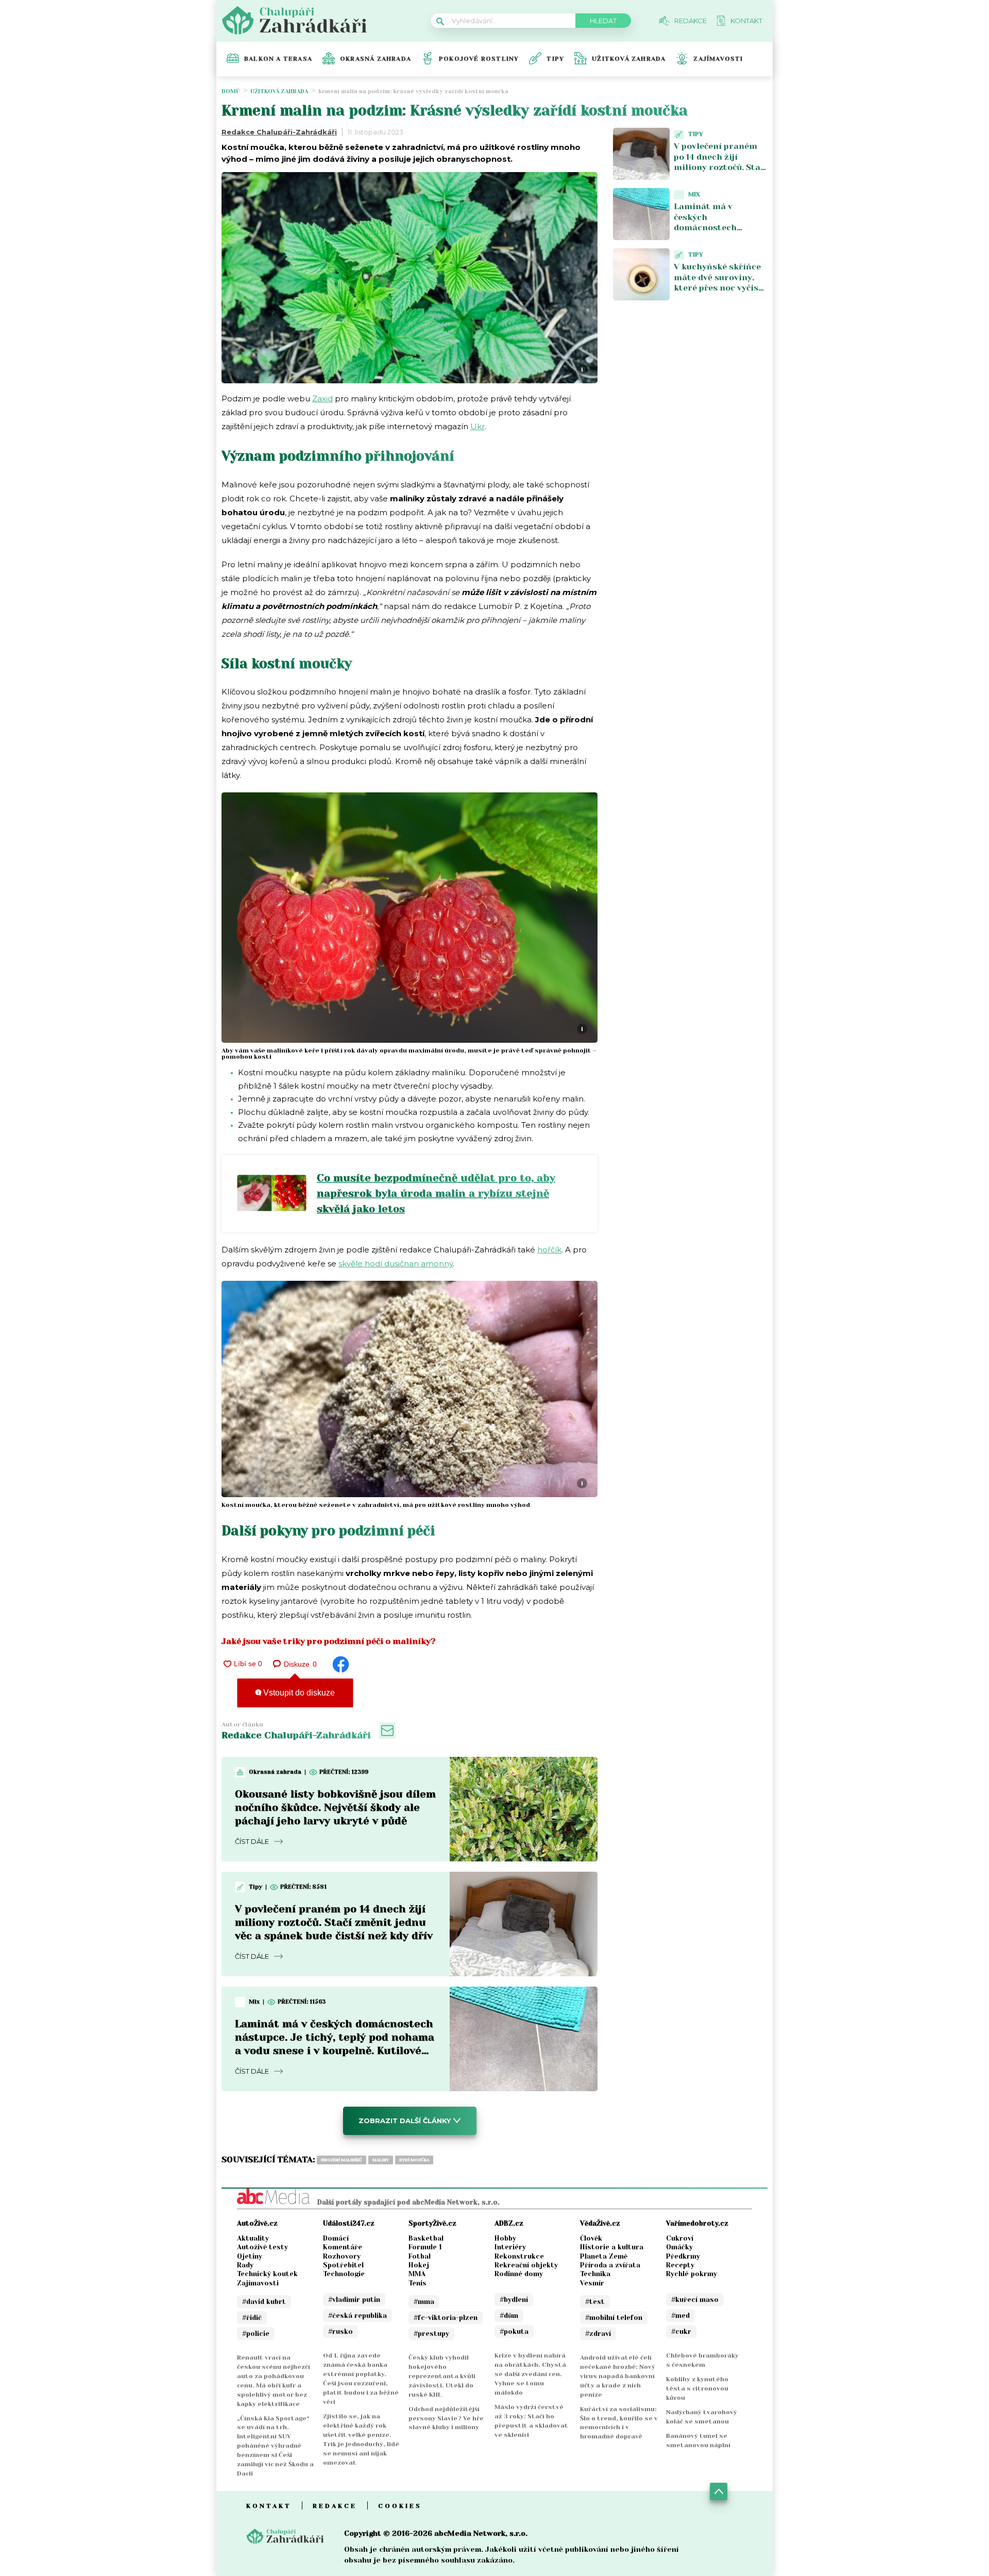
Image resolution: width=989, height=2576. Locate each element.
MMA (417, 2274)
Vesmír (592, 2283)
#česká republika (357, 2316)
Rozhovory (342, 2256)
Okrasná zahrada (376, 59)
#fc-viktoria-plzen (446, 2318)
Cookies (400, 2506)
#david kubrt (264, 2302)
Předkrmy (683, 2256)
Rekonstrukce (519, 2256)
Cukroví (680, 2238)
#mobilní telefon (614, 2318)
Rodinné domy (519, 2274)
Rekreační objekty (526, 2265)
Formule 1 (425, 2247)
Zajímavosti (718, 59)
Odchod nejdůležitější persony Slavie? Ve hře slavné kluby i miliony (446, 2418)
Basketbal (426, 2238)
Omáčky (679, 2247)
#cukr (681, 2332)
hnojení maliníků (342, 2160)
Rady (245, 2265)
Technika (595, 2274)
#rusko (340, 2332)
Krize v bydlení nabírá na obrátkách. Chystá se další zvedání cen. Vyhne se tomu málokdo (530, 2374)
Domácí (336, 2238)
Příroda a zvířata (610, 2265)
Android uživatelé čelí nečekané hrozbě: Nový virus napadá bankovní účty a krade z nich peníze (618, 2376)
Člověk (591, 2238)
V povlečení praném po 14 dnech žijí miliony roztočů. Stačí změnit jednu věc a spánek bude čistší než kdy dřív (334, 1922)
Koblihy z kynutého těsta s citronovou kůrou (697, 2388)
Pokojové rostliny (479, 59)
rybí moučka (414, 2160)
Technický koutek (267, 2274)
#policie (256, 2334)
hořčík (549, 1250)
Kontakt (269, 2506)
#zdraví (598, 2334)
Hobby (505, 2238)
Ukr (478, 426)
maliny (381, 2160)
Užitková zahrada (629, 59)
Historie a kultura (612, 2247)
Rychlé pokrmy (692, 2274)
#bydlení (514, 2300)
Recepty (680, 2265)
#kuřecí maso (695, 2300)
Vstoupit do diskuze (298, 1693)
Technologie (344, 2274)
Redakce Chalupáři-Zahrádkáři (279, 132)
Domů (231, 91)
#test (595, 2302)
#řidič (252, 2318)
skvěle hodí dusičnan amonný (396, 1264)
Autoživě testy (262, 2247)
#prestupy (431, 2334)
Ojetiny (250, 2256)
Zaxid (322, 399)
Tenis (417, 2283)
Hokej (419, 2265)
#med (680, 2316)
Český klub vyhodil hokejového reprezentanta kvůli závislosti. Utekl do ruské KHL (442, 2376)
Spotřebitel (343, 2265)
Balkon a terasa (278, 59)
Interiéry (510, 2247)
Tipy (555, 59)
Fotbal (420, 2256)
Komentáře (343, 2247)
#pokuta (514, 2332)
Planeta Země (604, 2256)
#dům (509, 2316)
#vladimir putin (354, 2300)
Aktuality (253, 2238)
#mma (424, 2302)
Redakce (335, 2506)
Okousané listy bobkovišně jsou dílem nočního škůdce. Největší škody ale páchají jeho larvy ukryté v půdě (335, 1808)
